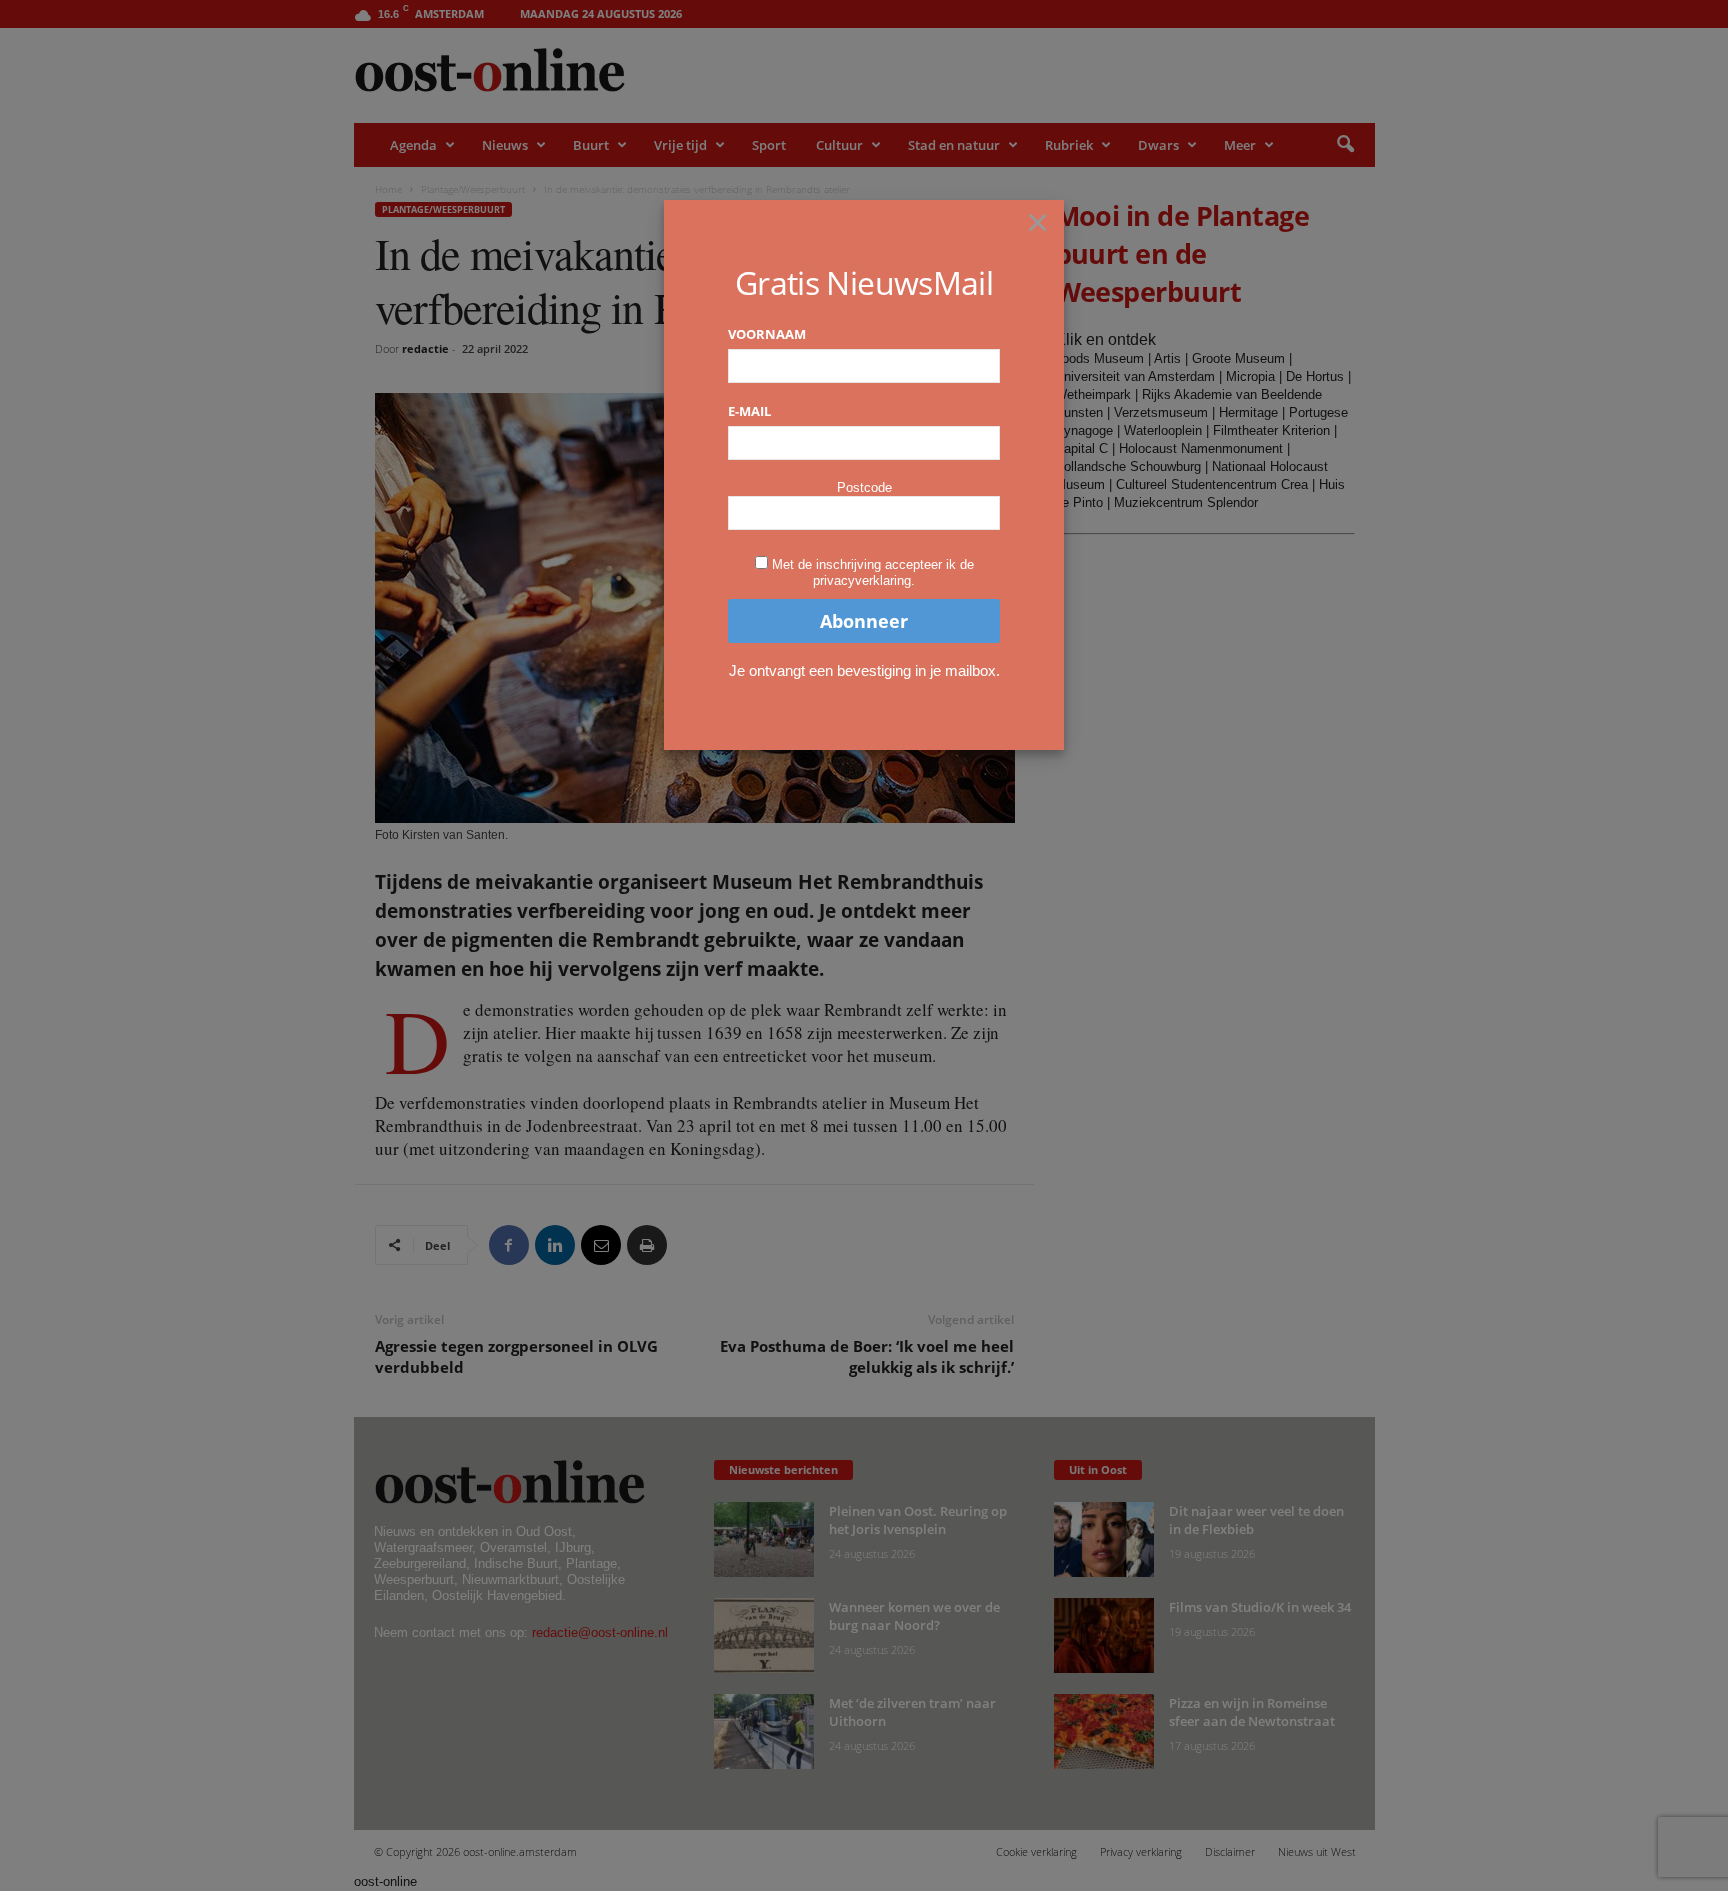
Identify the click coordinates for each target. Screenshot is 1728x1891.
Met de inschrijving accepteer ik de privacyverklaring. (873, 572)
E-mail (749, 411)
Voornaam (767, 334)
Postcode (864, 487)
